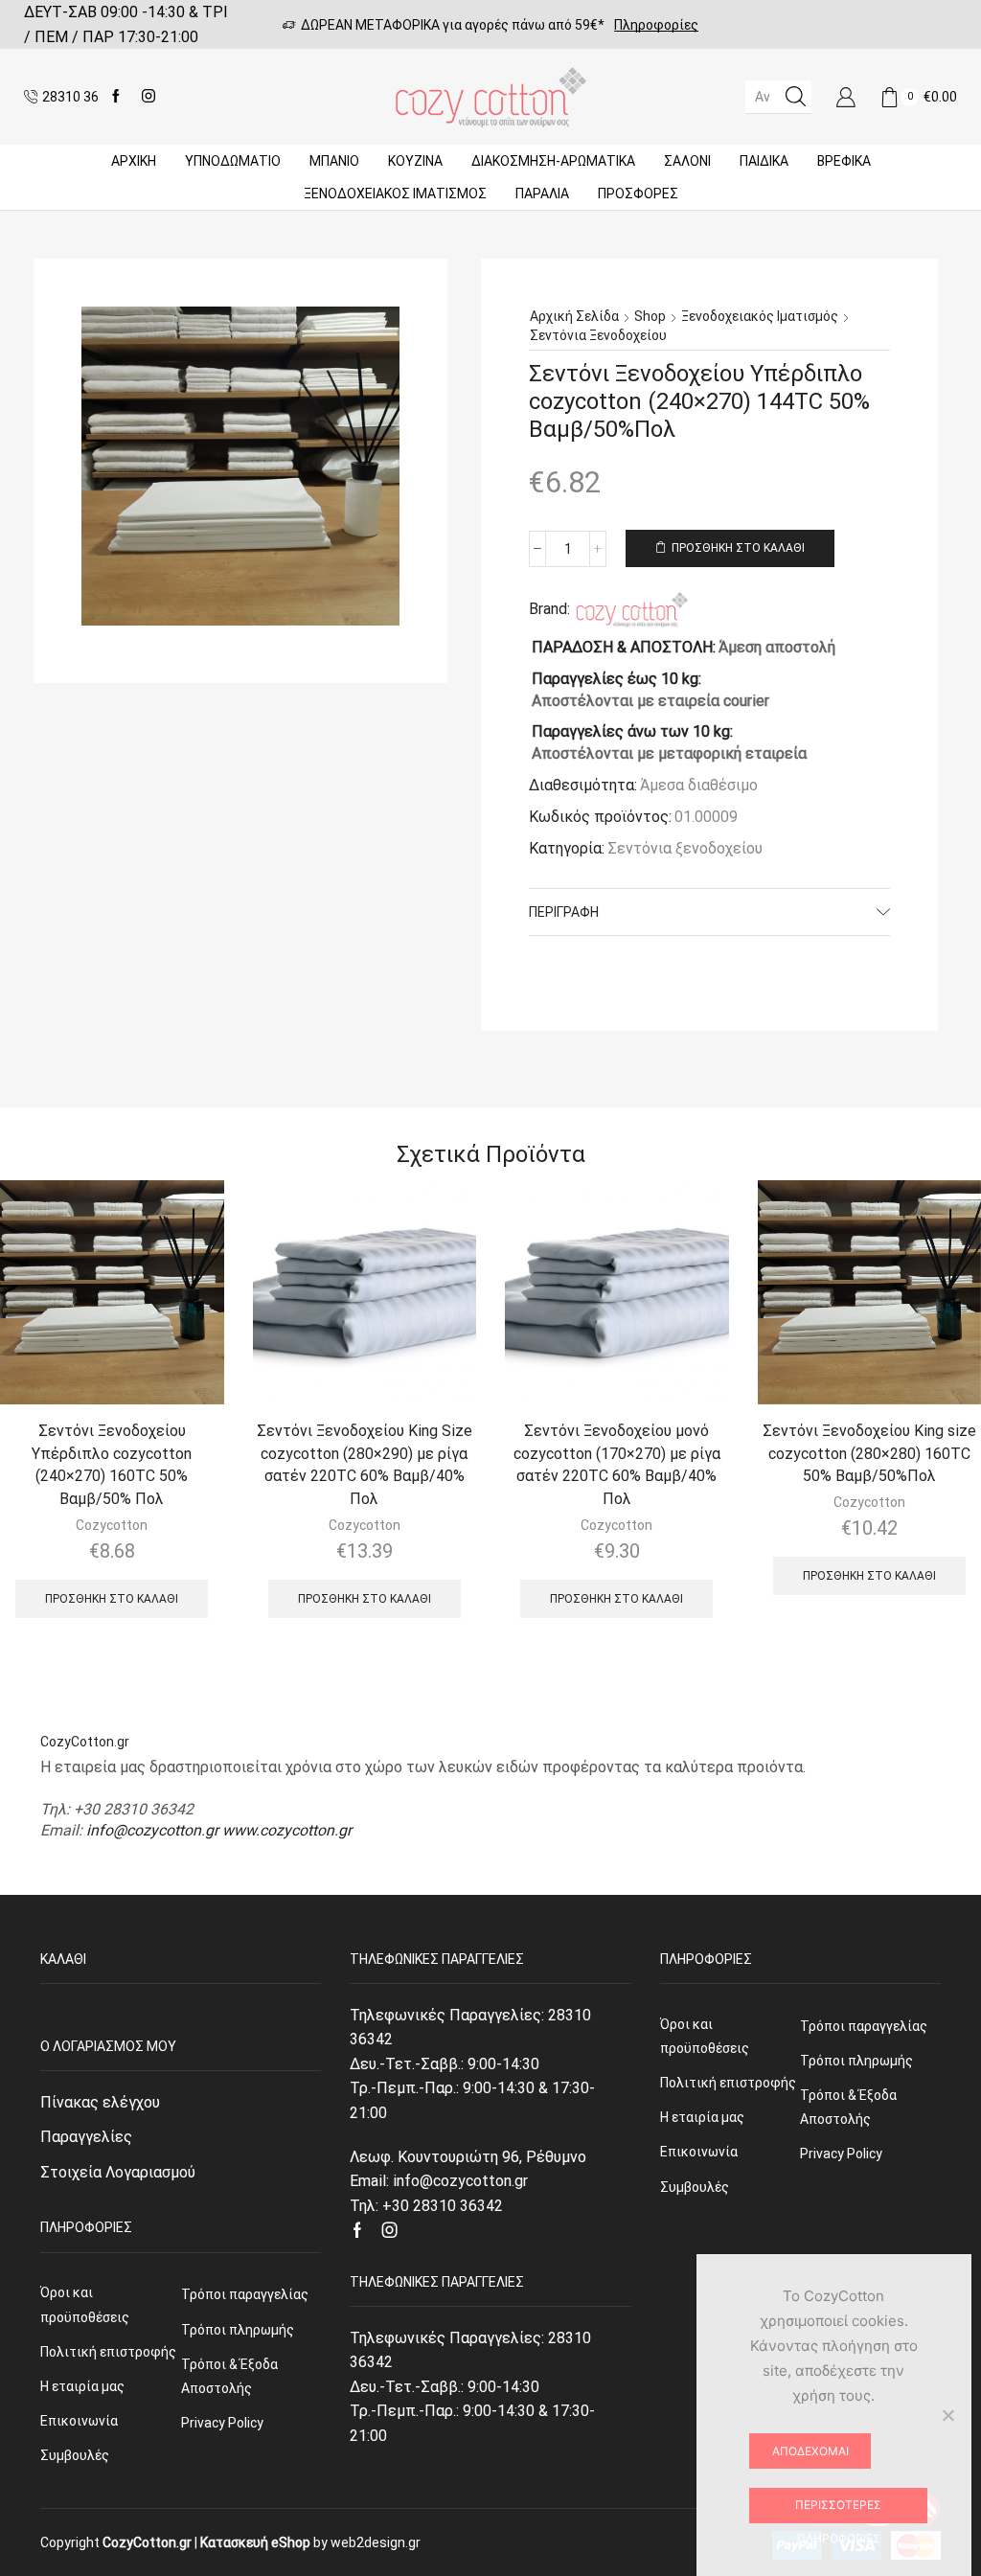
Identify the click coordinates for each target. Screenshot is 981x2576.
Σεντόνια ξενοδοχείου (598, 335)
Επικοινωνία (79, 2421)
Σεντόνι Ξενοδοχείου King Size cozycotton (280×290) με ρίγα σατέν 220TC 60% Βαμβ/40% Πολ (365, 1465)
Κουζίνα (415, 161)
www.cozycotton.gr (287, 1830)
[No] (947, 2415)
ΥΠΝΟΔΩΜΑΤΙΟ (233, 161)
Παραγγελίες (86, 2137)
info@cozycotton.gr (152, 1830)
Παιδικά (764, 161)
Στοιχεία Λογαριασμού (118, 2172)
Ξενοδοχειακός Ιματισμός (395, 194)
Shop (650, 316)
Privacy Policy (222, 2423)
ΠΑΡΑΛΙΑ (542, 194)
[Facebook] (116, 97)
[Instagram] (148, 97)
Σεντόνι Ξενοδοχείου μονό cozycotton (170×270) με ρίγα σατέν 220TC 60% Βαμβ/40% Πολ (617, 1465)
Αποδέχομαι (810, 2451)
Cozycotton (112, 1525)
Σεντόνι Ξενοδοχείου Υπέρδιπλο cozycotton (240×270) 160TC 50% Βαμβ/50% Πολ (112, 1465)
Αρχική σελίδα (574, 316)
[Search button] (795, 97)
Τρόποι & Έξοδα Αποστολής (229, 2376)
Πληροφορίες (656, 25)
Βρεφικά (844, 161)
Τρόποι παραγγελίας (245, 2294)
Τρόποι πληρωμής (238, 2330)
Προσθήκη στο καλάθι (738, 548)
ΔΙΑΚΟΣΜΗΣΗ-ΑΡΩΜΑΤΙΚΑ (553, 161)
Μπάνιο (334, 161)
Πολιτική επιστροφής (108, 2352)
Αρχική (134, 161)
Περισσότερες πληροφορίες (838, 2510)
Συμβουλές (75, 2455)
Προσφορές (638, 194)
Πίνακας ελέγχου (100, 2102)
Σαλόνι (687, 161)
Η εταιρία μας (82, 2386)
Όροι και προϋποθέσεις (85, 2304)
